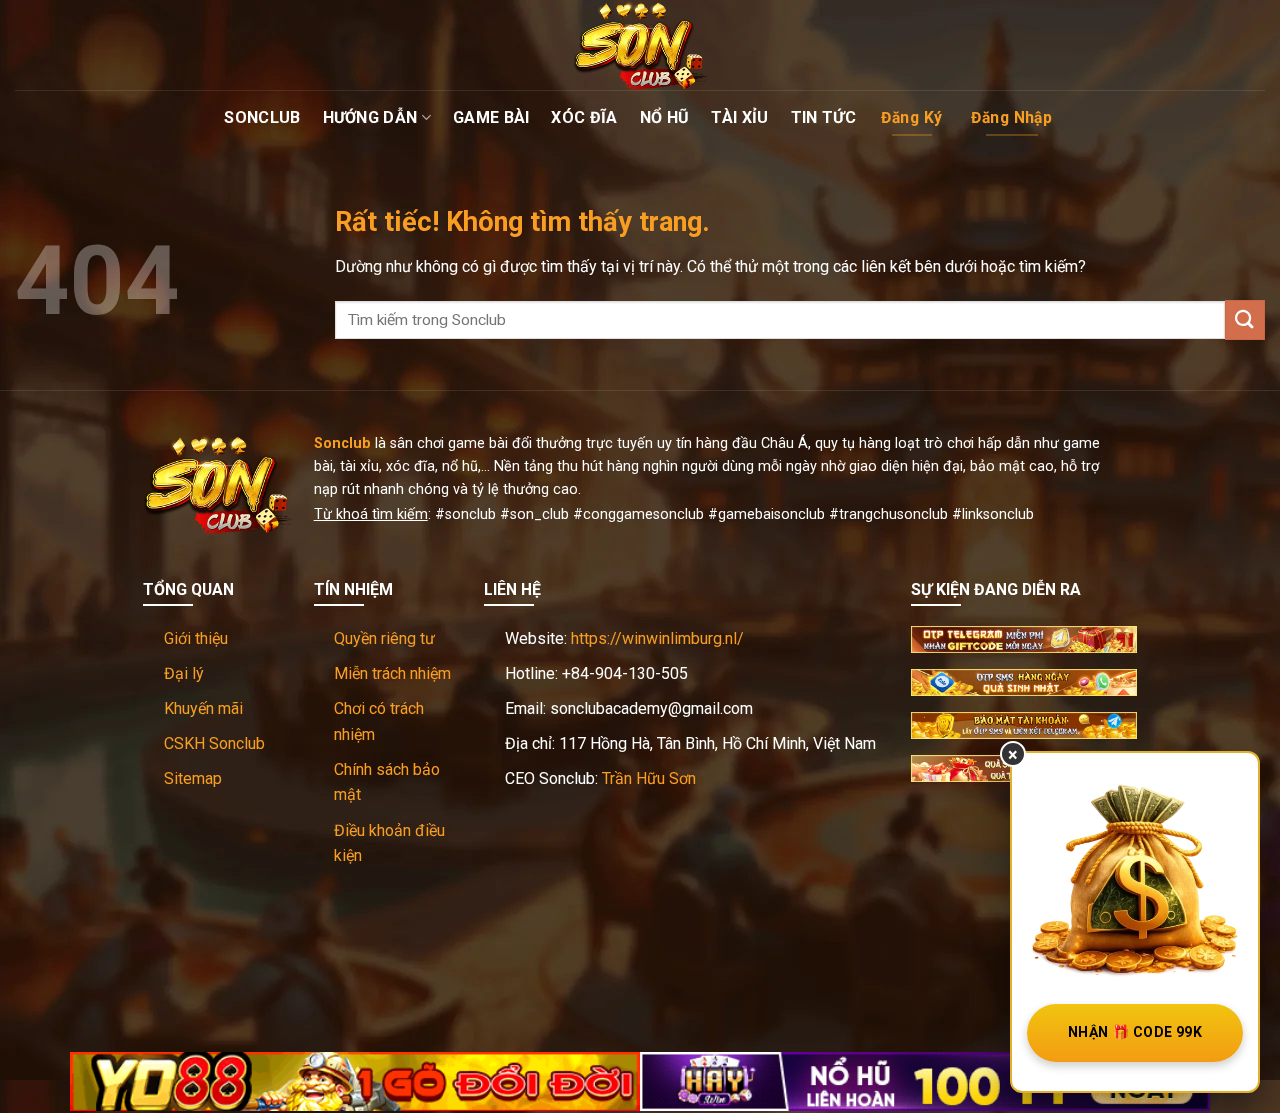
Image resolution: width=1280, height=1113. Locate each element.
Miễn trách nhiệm (392, 673)
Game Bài (491, 117)
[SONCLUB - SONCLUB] (640, 45)
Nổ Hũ (665, 117)
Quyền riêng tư (384, 638)
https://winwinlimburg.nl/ (657, 638)
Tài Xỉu (739, 117)
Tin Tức (823, 117)
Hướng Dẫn (370, 117)
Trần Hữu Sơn (649, 778)
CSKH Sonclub (214, 743)
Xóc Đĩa (584, 117)
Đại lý (184, 673)
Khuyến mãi (203, 708)
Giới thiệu (196, 638)
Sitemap (193, 778)
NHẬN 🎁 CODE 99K (1135, 1032)
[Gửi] (1245, 319)
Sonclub (262, 117)
